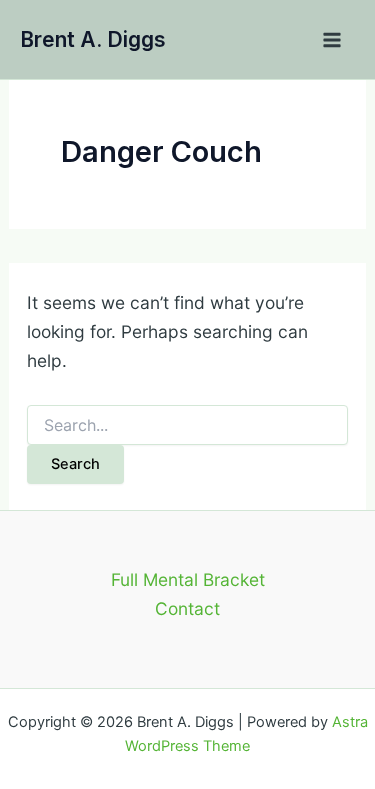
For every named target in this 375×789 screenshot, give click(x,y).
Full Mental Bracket (188, 579)
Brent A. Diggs (93, 39)
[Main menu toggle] (332, 40)
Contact (187, 608)
